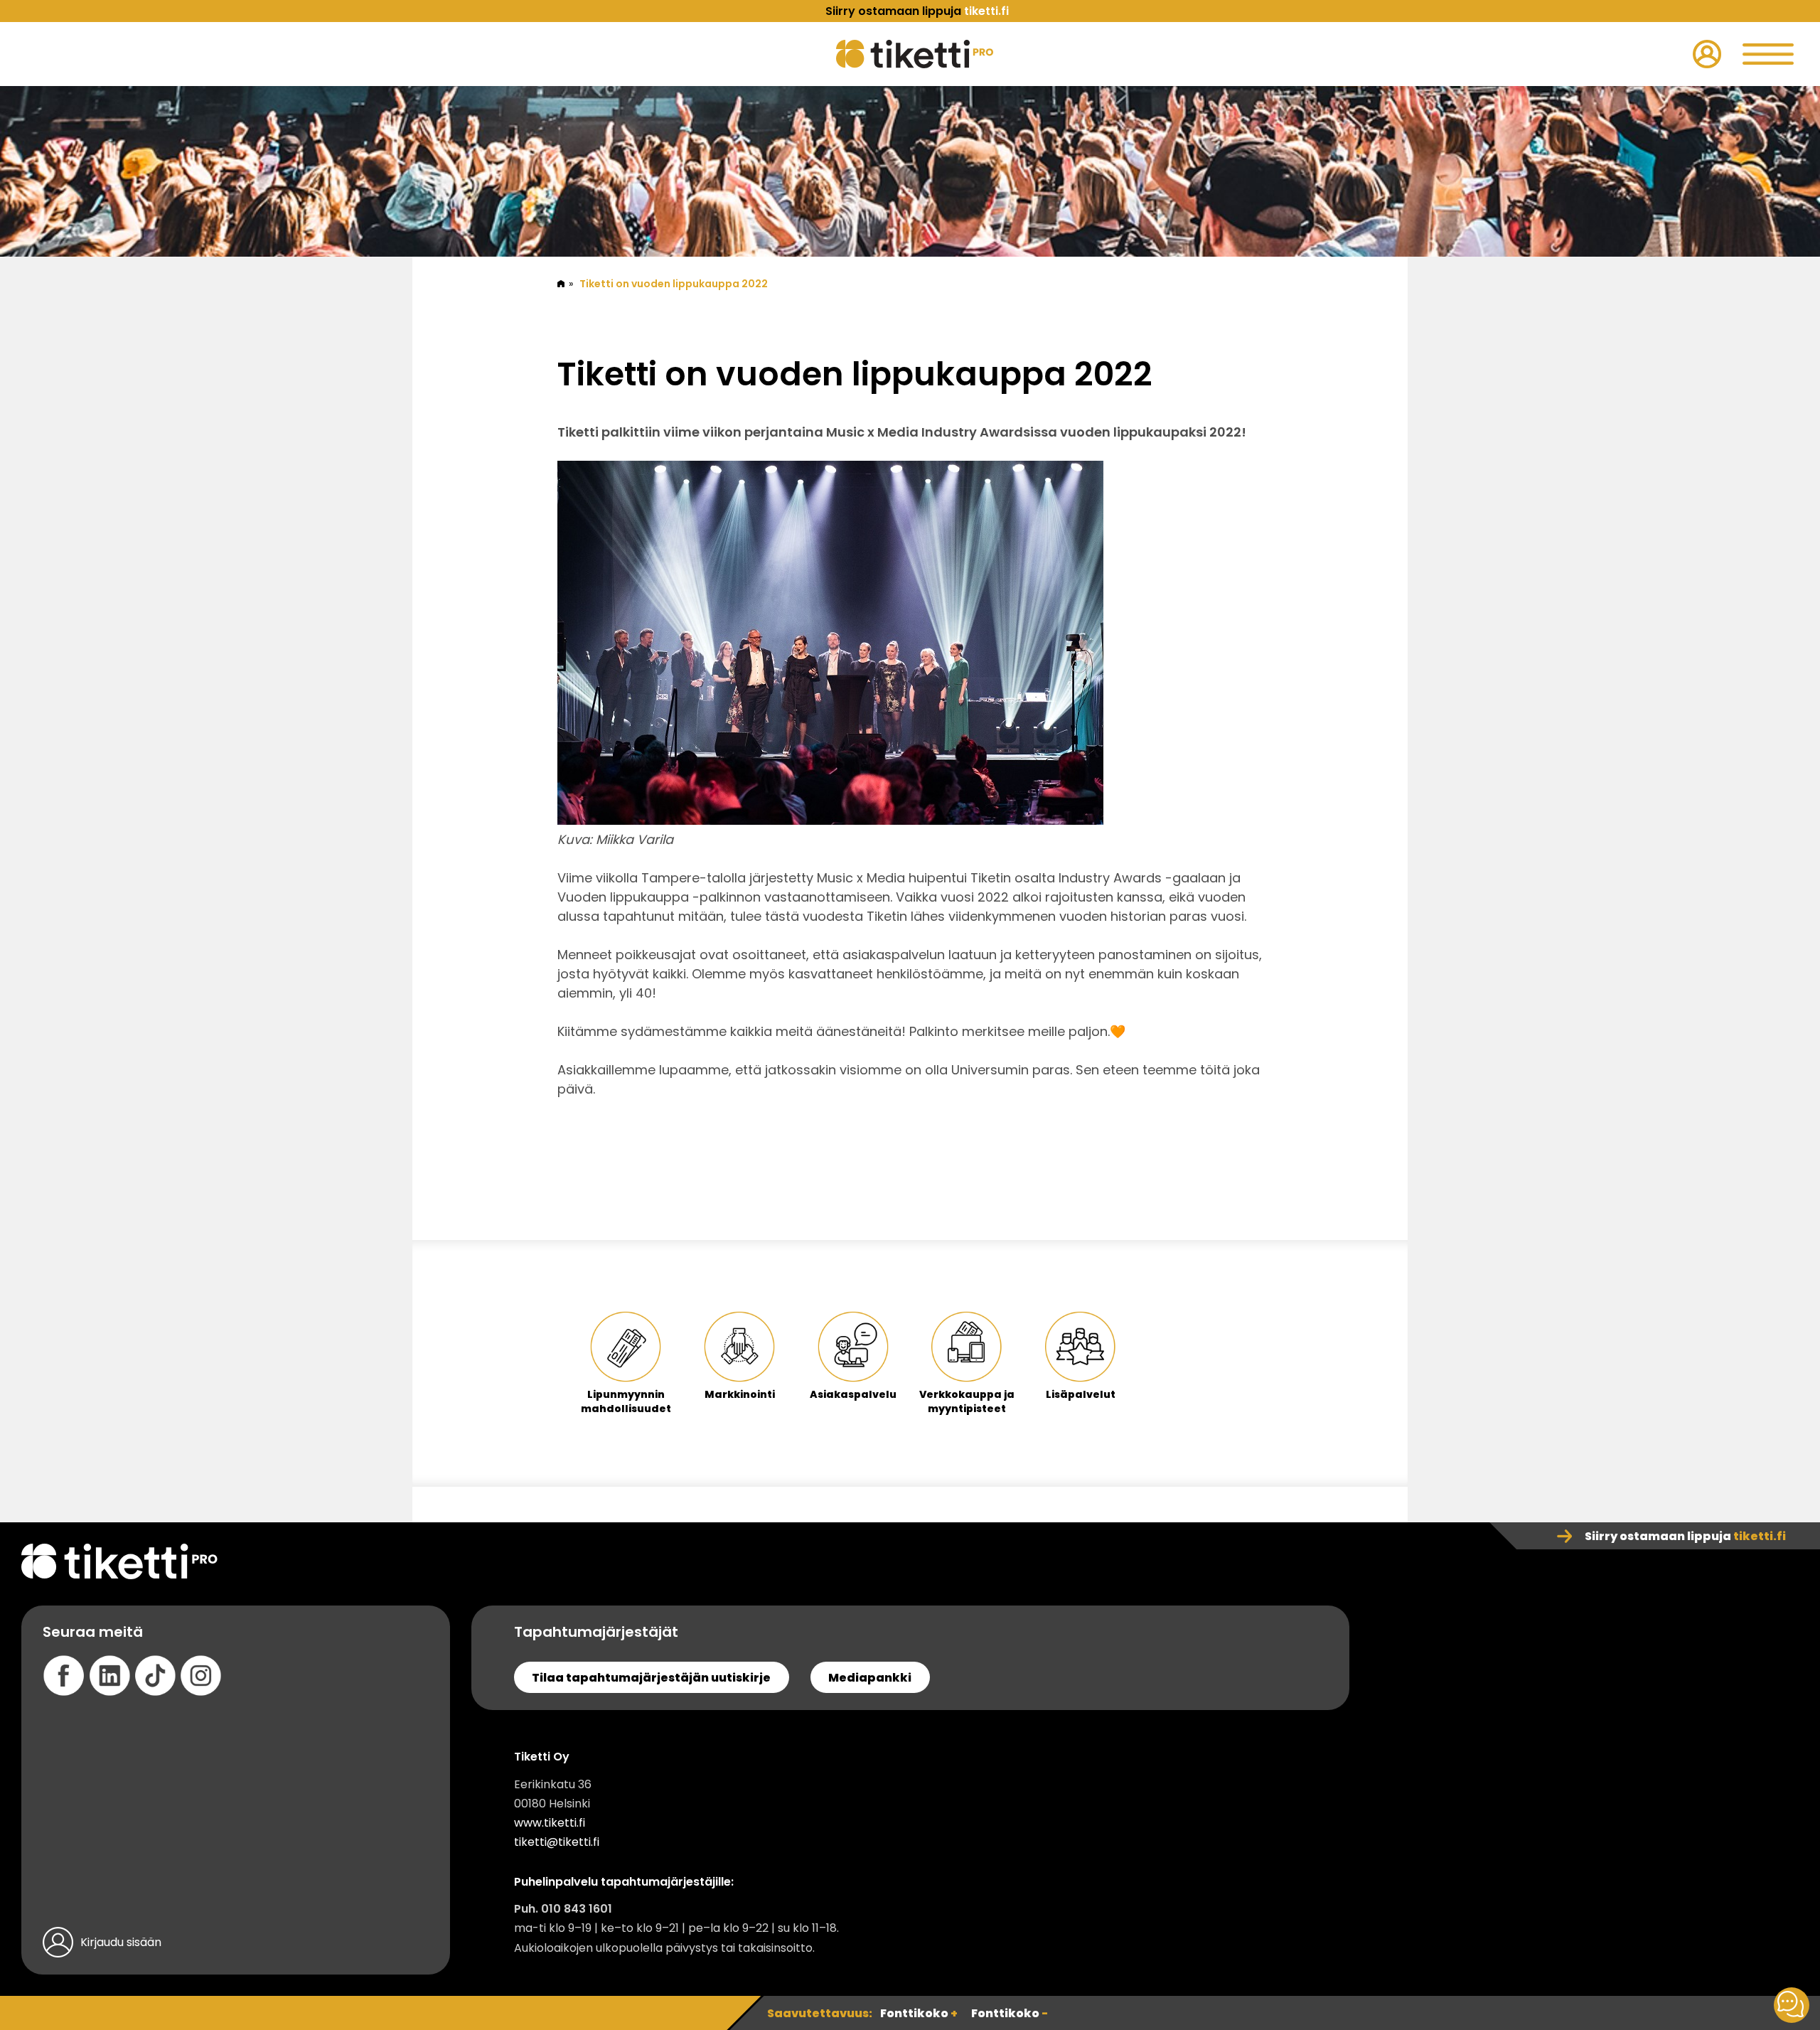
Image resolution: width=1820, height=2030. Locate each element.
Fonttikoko (919, 2013)
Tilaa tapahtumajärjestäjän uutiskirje (651, 1678)
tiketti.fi (986, 11)
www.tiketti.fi (550, 1823)
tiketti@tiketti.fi (557, 1842)
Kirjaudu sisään (121, 1942)
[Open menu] (1768, 54)
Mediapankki (870, 1678)
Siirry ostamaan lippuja (1685, 1536)
